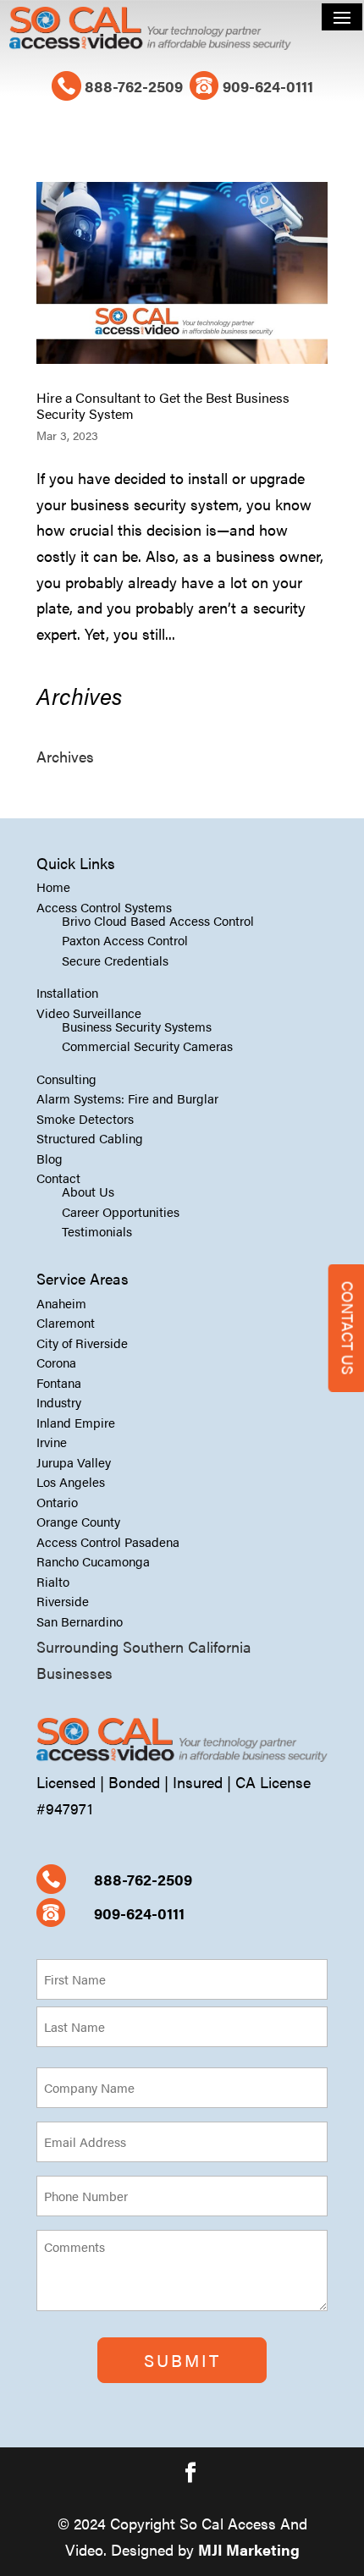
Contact (58, 1178)
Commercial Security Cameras (147, 1046)
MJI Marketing (249, 2549)
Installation (67, 992)
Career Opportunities (121, 1211)
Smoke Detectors (85, 1118)
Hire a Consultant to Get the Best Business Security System (163, 405)
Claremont (66, 1322)
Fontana (59, 1382)
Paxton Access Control (125, 940)
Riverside (63, 1601)
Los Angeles (71, 1481)
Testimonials (97, 1231)
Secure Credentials (115, 960)
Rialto (53, 1581)
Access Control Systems (104, 907)
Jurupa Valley (74, 1462)
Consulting (66, 1079)
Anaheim (61, 1303)
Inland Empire (76, 1422)
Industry (59, 1402)
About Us (88, 1191)
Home (53, 886)
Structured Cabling (90, 1138)
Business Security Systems (137, 1026)
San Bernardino (80, 1621)
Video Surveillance (89, 1013)
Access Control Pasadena (108, 1541)
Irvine (52, 1442)
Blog (50, 1158)
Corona (56, 1362)
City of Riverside (82, 1343)
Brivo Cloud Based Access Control (158, 920)
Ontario (57, 1502)
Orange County (78, 1521)
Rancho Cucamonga (93, 1561)
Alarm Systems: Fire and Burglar (127, 1098)
